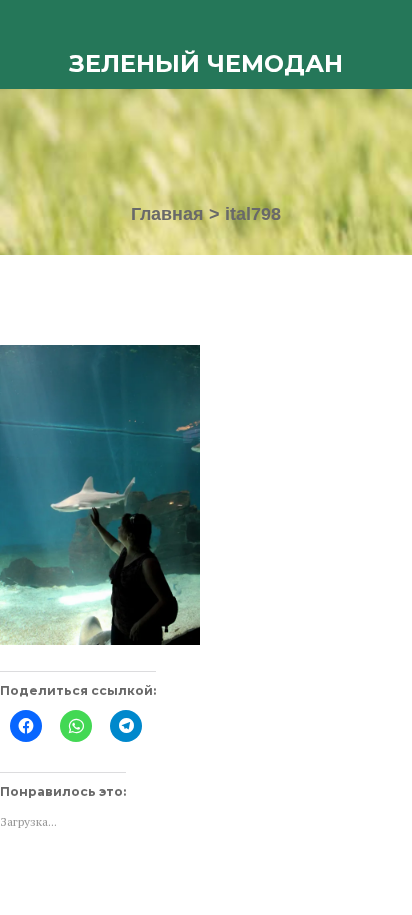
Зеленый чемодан (206, 63)
